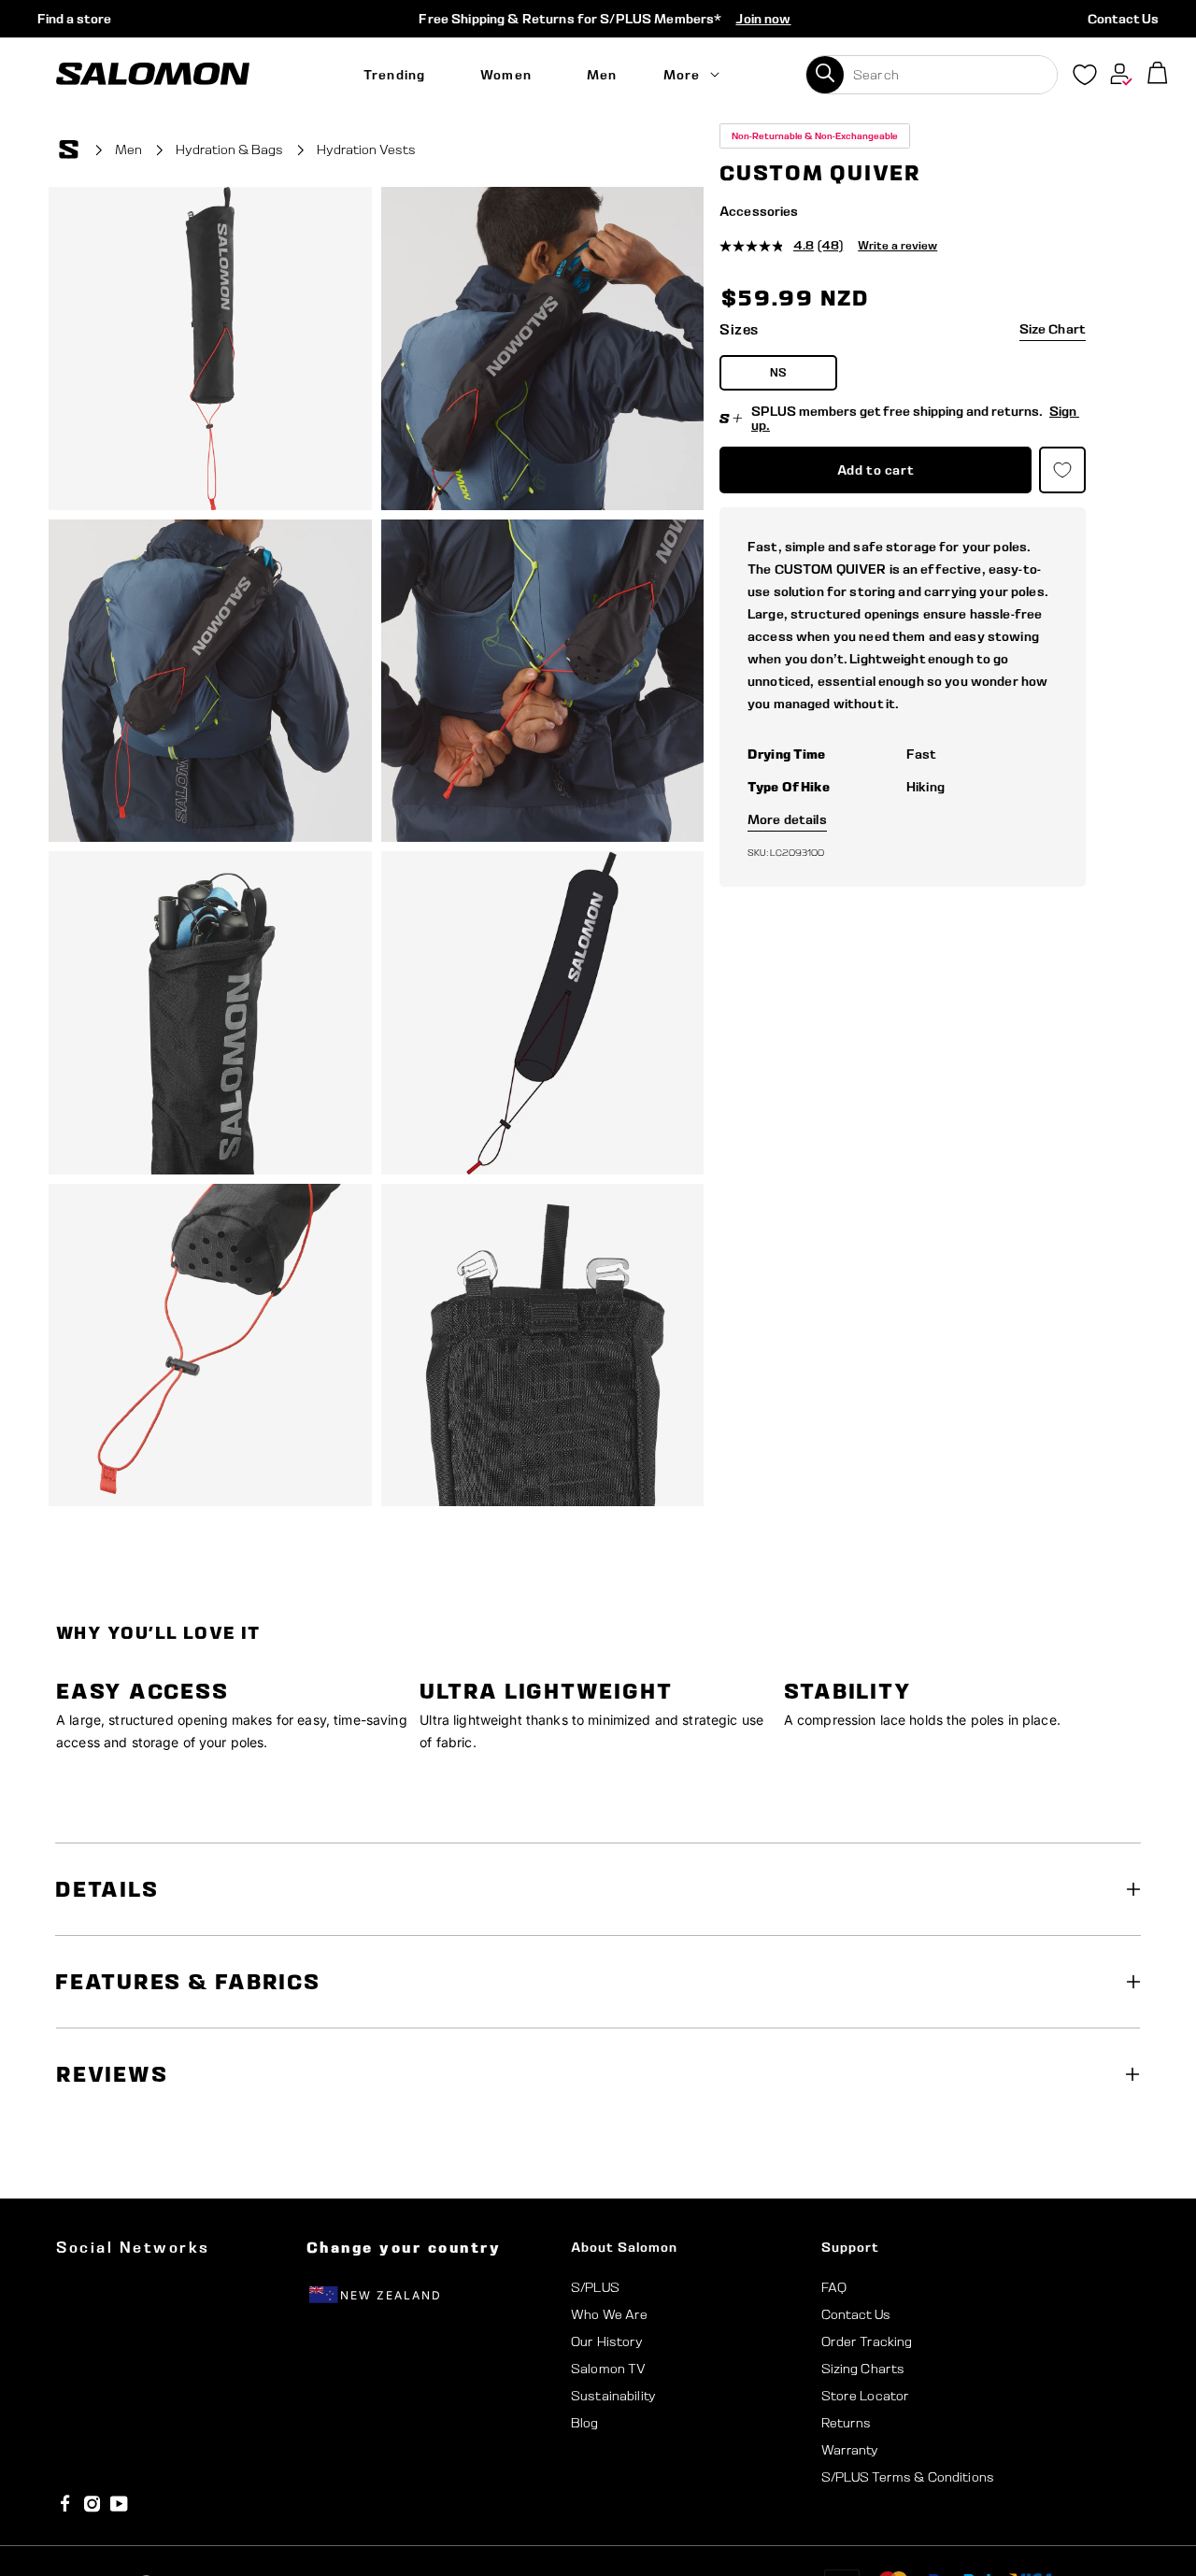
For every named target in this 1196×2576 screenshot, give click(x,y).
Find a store (74, 19)
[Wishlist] (1085, 78)
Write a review (897, 245)
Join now (763, 19)
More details (787, 819)
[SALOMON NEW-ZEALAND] (153, 74)
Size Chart (1053, 329)
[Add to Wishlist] (1129, 152)
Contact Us (1123, 19)
